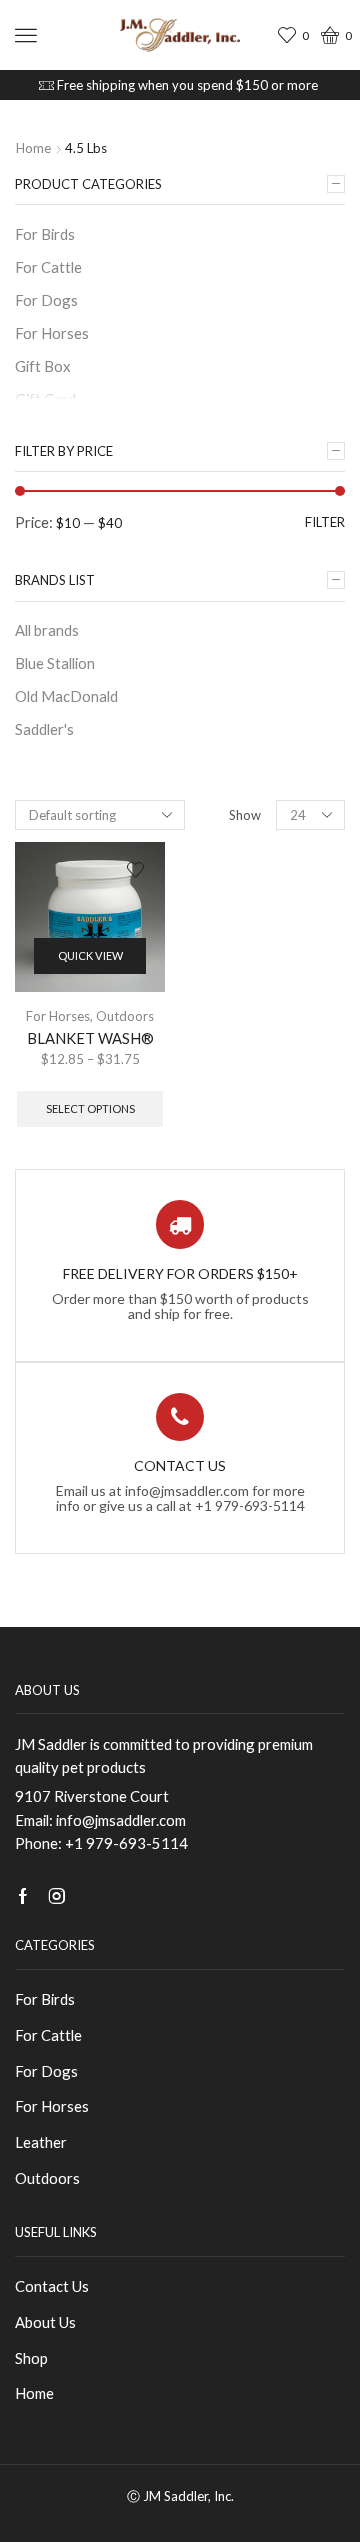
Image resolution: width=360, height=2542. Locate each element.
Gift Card (45, 399)
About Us (45, 2322)
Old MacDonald (66, 696)
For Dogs (46, 300)
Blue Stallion (55, 663)
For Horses (58, 1016)
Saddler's (44, 729)
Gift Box (42, 366)
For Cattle (48, 267)
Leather (41, 2142)
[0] (290, 35)
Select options (90, 1108)
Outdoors (125, 1016)
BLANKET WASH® (90, 1038)
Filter (325, 522)
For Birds (45, 234)
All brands (47, 630)
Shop (31, 2358)
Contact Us (52, 2286)
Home (33, 148)
